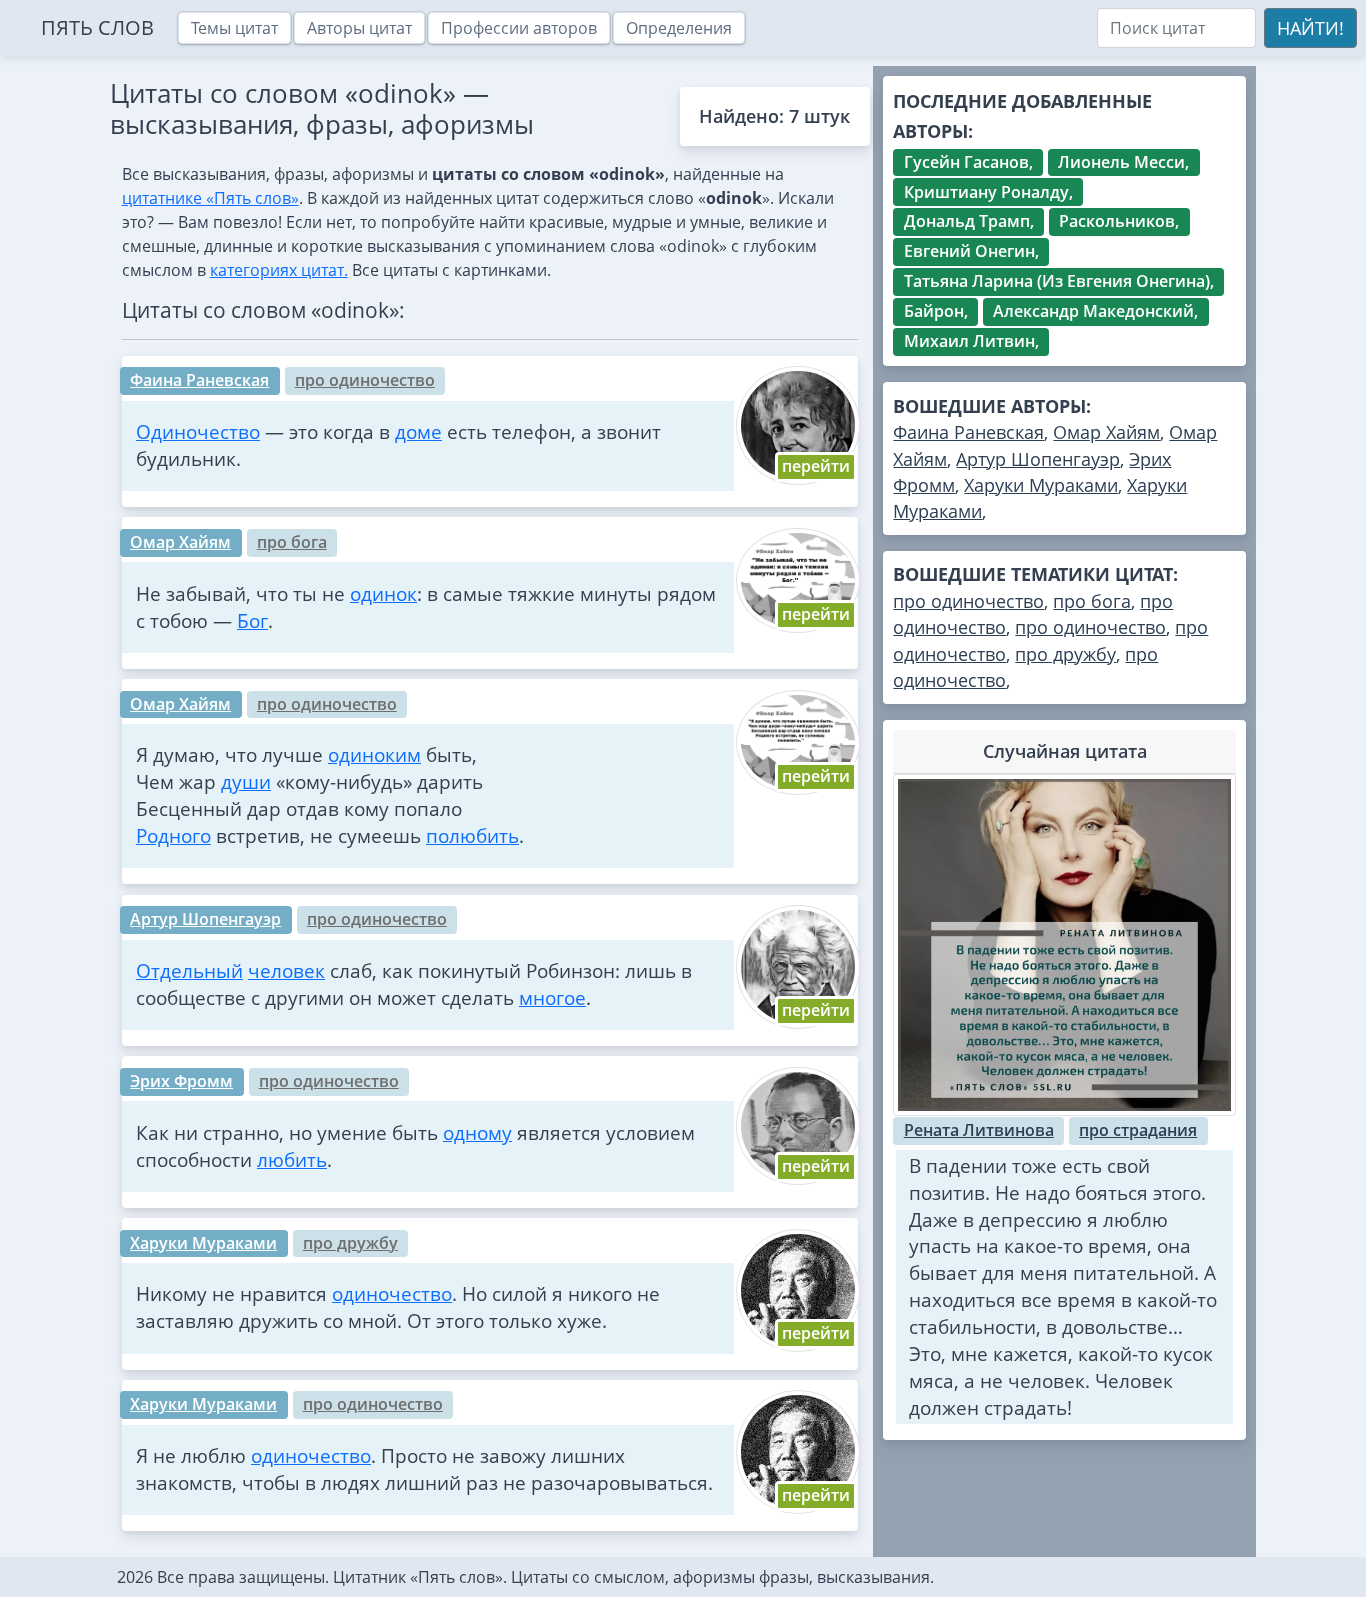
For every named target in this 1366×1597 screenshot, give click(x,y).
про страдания (1138, 1130)
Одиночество (198, 431)
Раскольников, (1119, 221)
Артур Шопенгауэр (205, 919)
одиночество (392, 1293)
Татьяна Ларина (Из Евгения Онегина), (1059, 281)
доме (418, 431)
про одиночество (365, 380)
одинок (383, 593)
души (246, 781)
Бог (252, 620)
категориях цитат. (279, 270)
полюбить (472, 835)
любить (292, 1159)
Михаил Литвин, (971, 341)
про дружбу (350, 1243)
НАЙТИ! (1310, 28)
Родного (173, 835)
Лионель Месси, (1123, 162)
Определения (679, 28)
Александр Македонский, (1095, 311)
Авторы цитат (359, 28)
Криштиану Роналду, (988, 192)
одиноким (374, 754)
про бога (292, 542)
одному (477, 1132)
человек (286, 970)
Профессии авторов (519, 28)
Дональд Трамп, (969, 221)
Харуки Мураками (203, 1243)
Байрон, (936, 311)
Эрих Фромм (181, 1081)
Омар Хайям (180, 542)
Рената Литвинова (979, 1130)
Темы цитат (234, 28)
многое (552, 997)
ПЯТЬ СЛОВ (97, 27)
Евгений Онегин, (971, 251)
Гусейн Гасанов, (968, 162)
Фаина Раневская (199, 380)
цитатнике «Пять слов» (210, 198)
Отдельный (189, 970)
